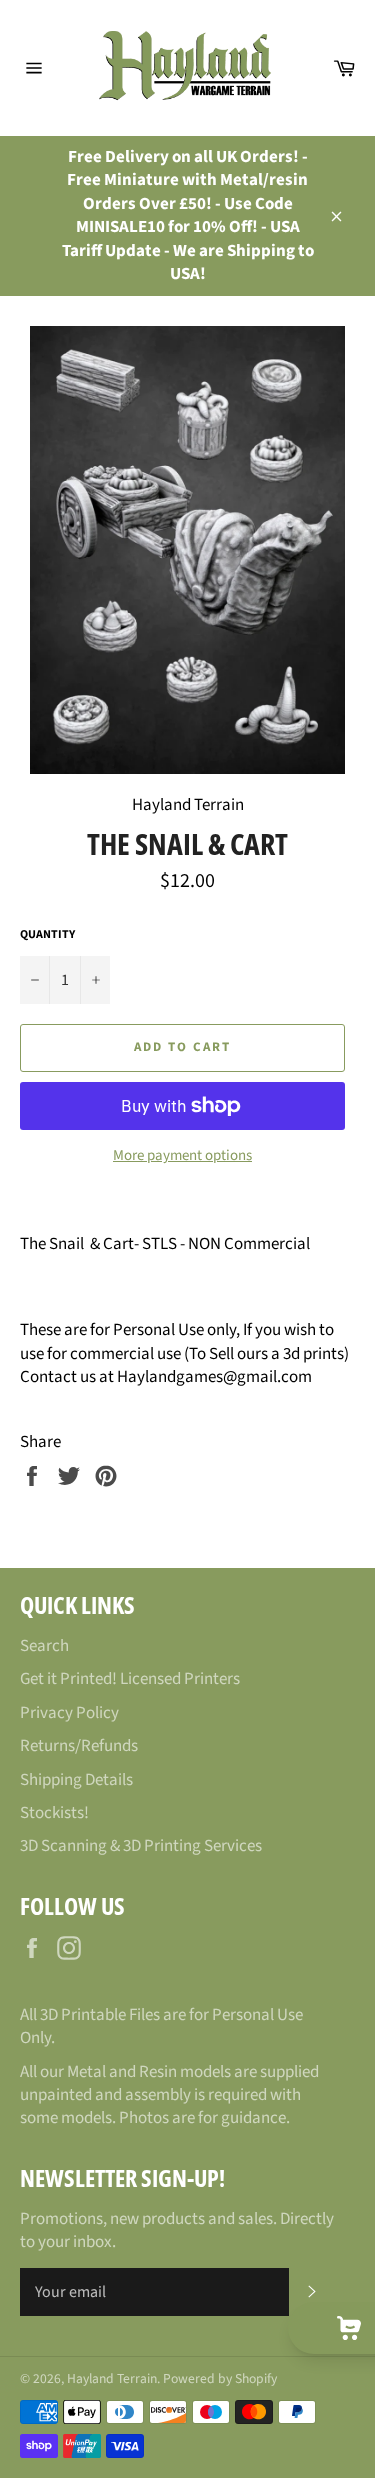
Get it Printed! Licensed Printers (130, 1679)
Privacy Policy (69, 1713)
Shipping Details (76, 1780)
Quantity (47, 935)
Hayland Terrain (112, 2378)
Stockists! (54, 1813)
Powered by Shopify (220, 2378)
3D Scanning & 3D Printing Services (141, 1846)
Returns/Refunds (79, 1746)
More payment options (182, 1156)
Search (44, 1646)
